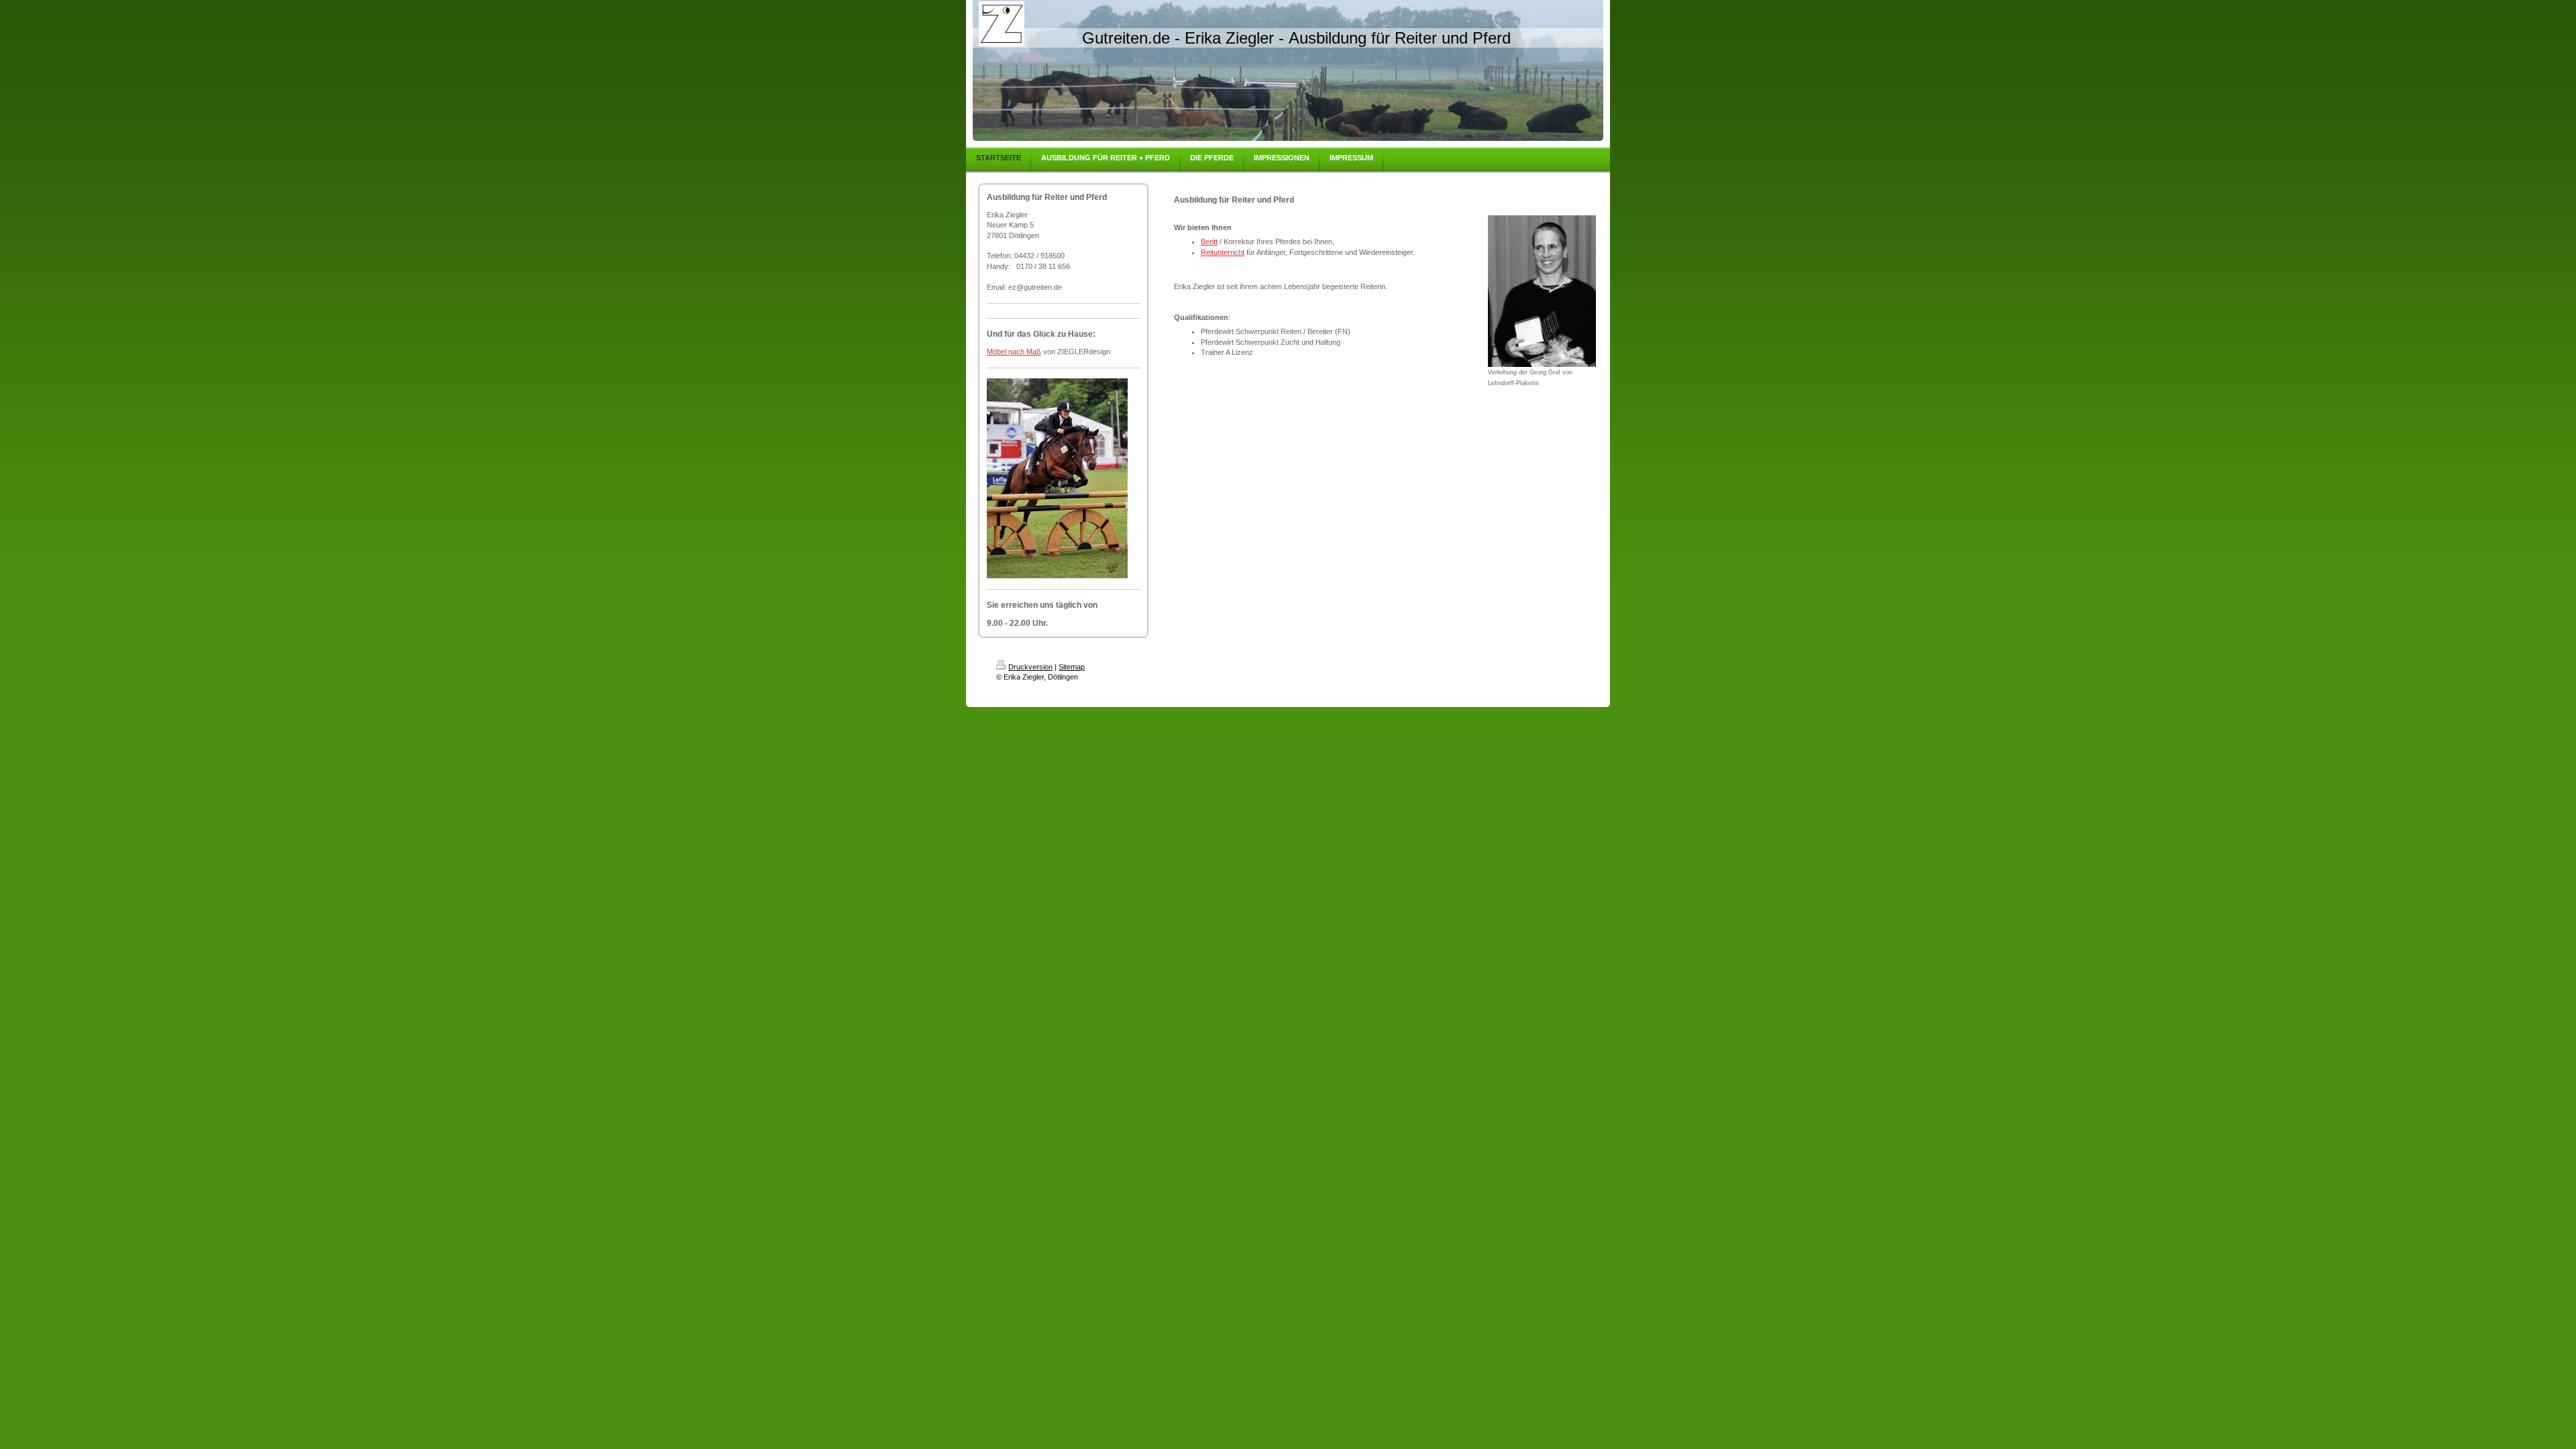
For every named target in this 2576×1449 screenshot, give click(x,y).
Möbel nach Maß (1014, 352)
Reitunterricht (1223, 252)
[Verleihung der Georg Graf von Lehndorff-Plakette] (1542, 291)
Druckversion (1030, 667)
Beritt (1209, 241)
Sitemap (1072, 667)
